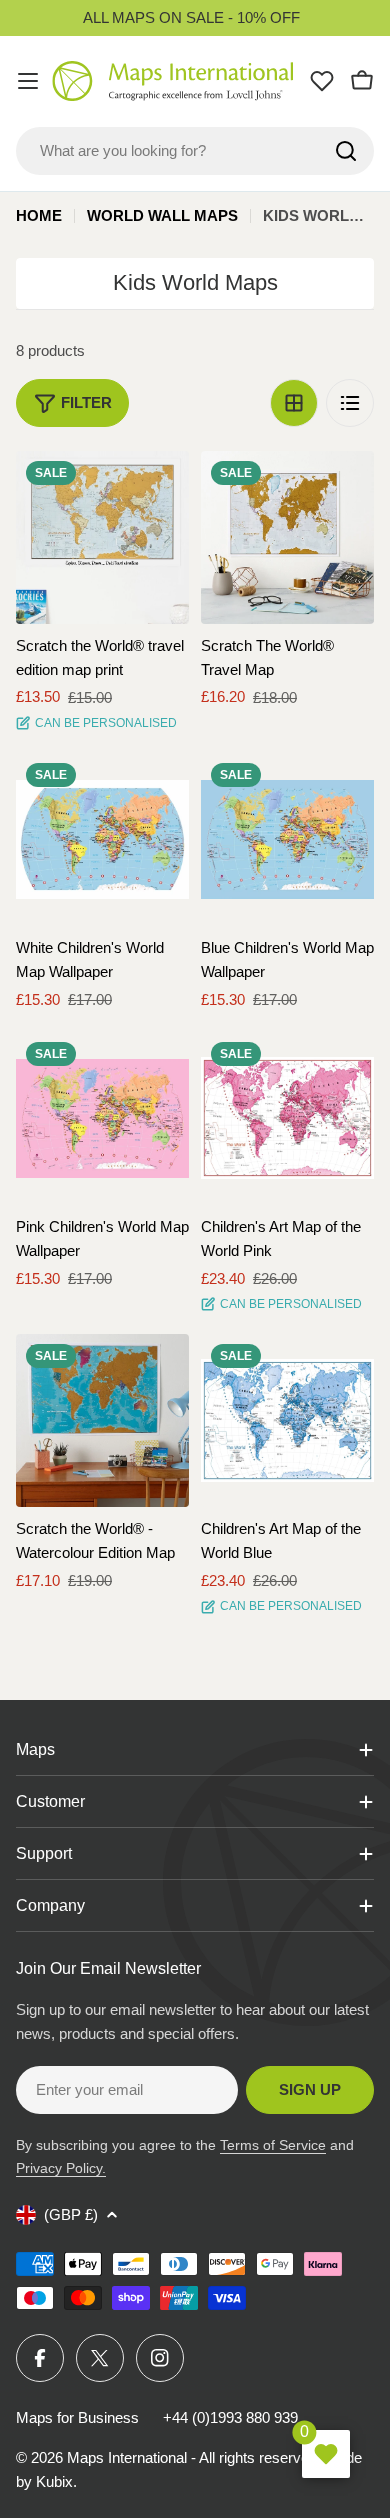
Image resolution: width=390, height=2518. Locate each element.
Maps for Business (77, 2417)
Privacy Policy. (61, 2168)
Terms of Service (273, 2145)
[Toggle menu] (28, 81)
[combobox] (195, 151)
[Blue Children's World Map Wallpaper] (287, 839)
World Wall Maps (162, 215)
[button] (156, 484)
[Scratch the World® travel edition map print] (102, 537)
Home (39, 215)
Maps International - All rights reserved (192, 2457)
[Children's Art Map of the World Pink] (287, 1118)
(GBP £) (71, 2214)
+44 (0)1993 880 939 (230, 2417)
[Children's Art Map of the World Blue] (287, 1420)
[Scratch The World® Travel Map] (287, 537)
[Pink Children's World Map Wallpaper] (102, 1118)
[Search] (346, 151)
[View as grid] (294, 403)
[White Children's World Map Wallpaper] (102, 839)
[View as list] (350, 403)
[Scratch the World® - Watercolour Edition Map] (102, 1420)
